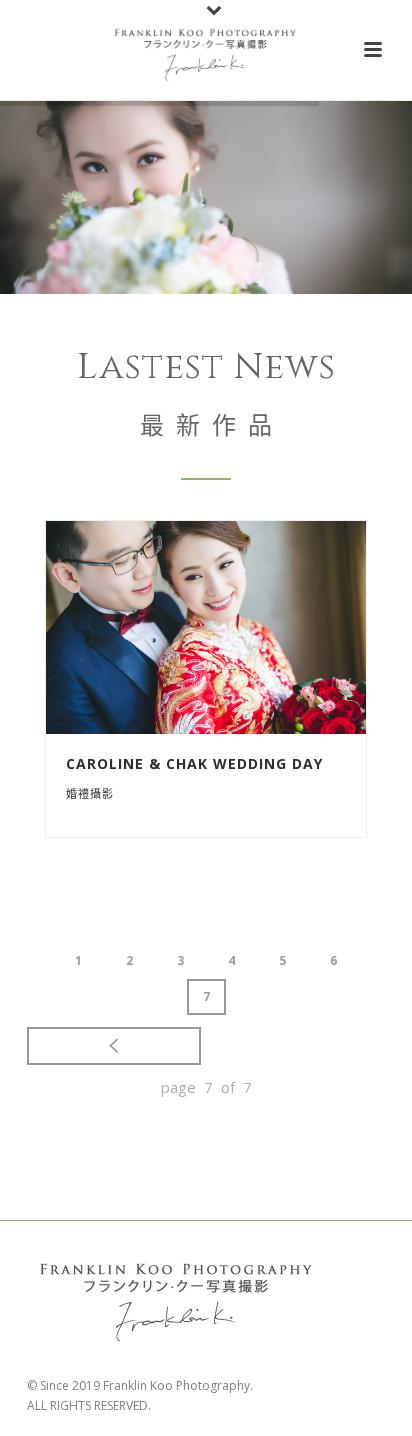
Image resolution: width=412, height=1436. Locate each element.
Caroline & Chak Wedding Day (194, 763)
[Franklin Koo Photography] (206, 50)
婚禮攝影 (90, 793)
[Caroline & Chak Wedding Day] (246, 628)
